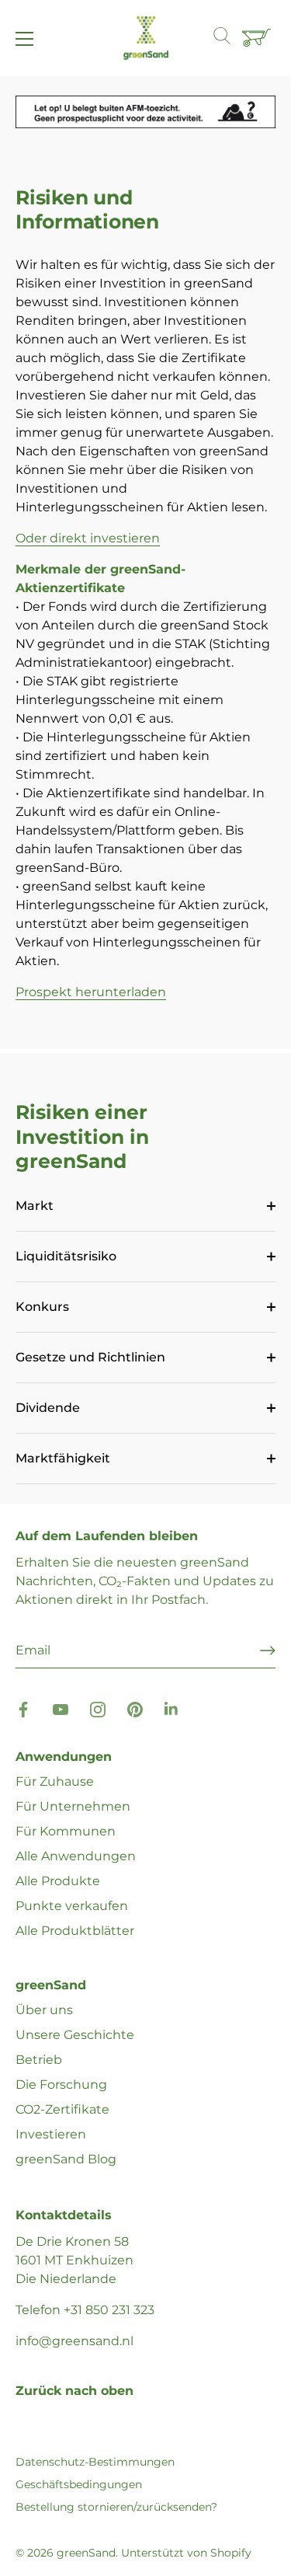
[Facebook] (23, 1708)
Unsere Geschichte (75, 2035)
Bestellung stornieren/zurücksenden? (116, 2507)
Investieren (51, 2134)
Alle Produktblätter (75, 1931)
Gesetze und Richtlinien (90, 1357)
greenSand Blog (66, 2159)
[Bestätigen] (268, 1651)
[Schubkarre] (258, 39)
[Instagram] (98, 1708)
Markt (35, 1206)
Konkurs (42, 1307)
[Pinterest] (135, 1708)
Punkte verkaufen (72, 1906)
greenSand (86, 2553)
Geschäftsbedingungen (79, 2484)
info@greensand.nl (74, 2341)
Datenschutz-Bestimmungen (95, 2462)
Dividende (48, 1408)
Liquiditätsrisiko (66, 1256)
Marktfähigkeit (63, 1458)
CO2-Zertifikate (62, 2109)
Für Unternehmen (73, 1806)
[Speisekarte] (25, 39)
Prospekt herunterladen (91, 992)
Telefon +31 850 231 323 (85, 2310)
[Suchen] (230, 38)
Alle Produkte (58, 1881)
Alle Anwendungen (76, 1856)
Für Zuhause (55, 1781)
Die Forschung (61, 2085)
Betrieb (39, 2060)
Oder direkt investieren (88, 538)
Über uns (44, 2010)
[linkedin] (172, 1708)
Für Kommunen (66, 1831)
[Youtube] (61, 1708)
